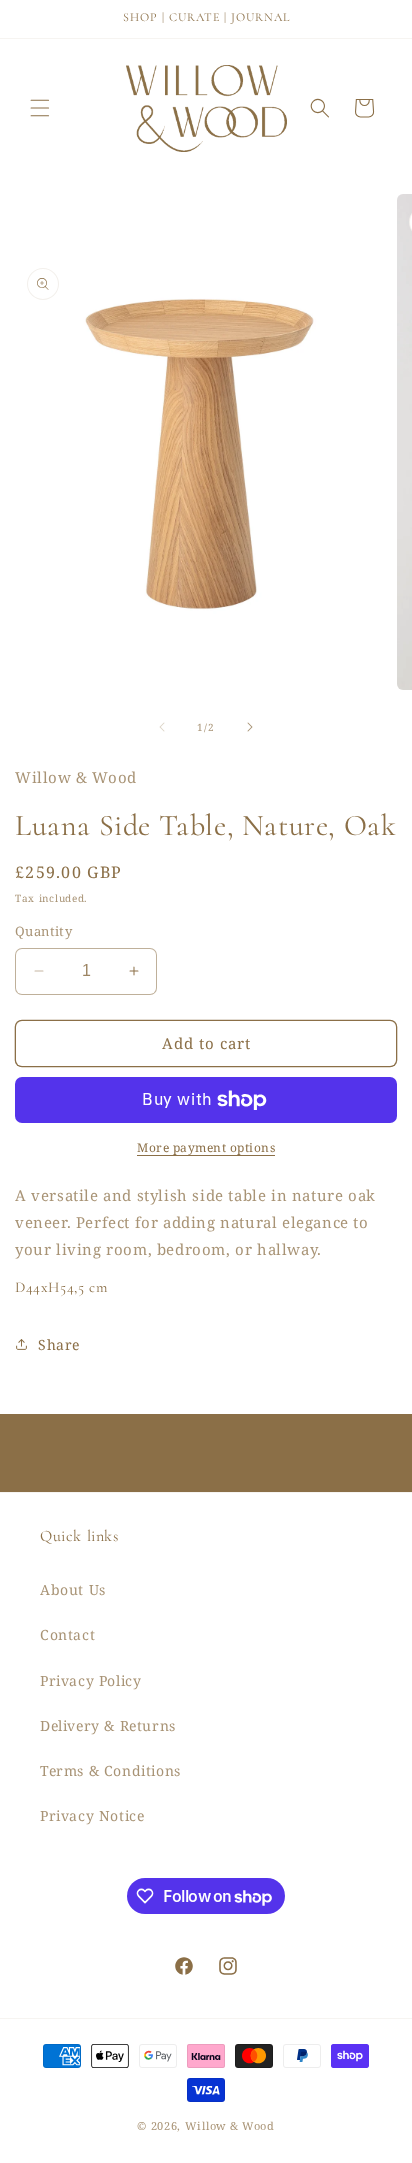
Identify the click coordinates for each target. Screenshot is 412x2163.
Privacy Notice (92, 1815)
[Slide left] (162, 727)
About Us (73, 1589)
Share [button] (59, 1344)
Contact (67, 1634)
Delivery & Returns (108, 1725)
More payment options (206, 1147)
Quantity (43, 931)
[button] (40, 108)
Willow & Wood (230, 2125)
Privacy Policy (90, 1680)
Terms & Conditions (110, 1770)
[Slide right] (250, 727)
